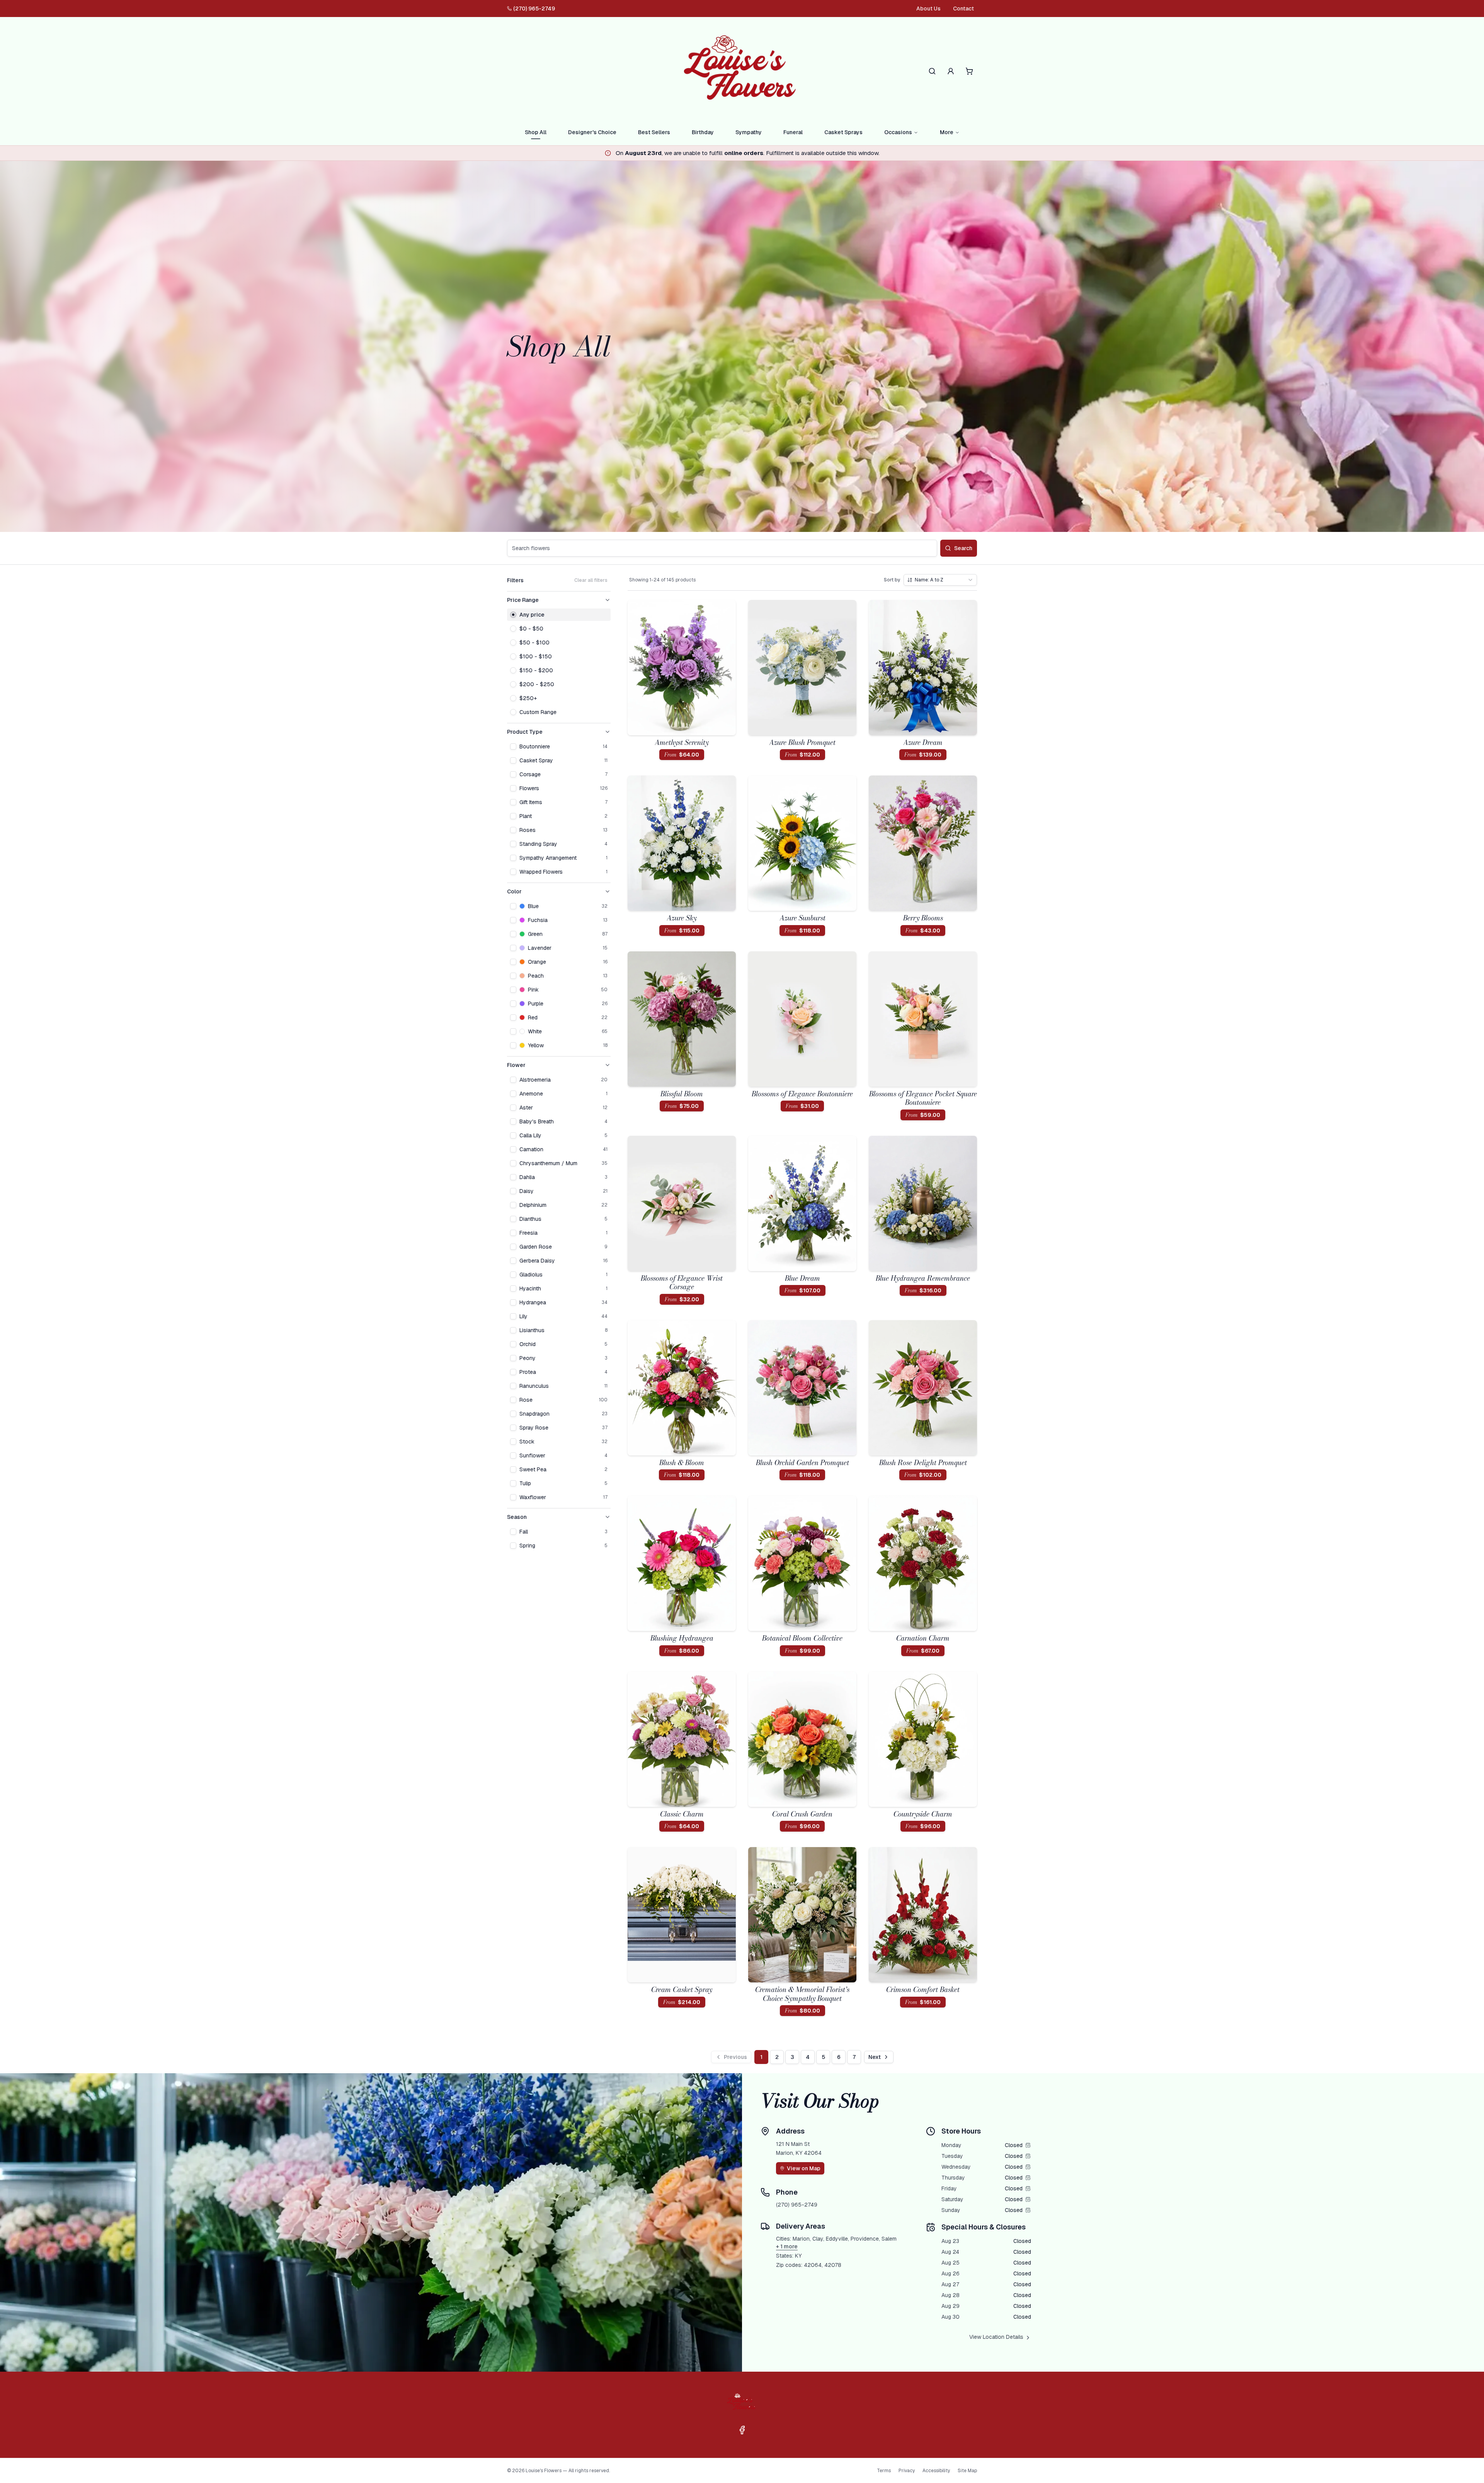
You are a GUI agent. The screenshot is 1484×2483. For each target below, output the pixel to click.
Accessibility (936, 2471)
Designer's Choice (592, 132)
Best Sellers (654, 132)
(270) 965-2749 (534, 9)
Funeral (793, 132)
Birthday (703, 132)
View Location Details (996, 2337)
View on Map (804, 2168)
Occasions (898, 132)
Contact (963, 9)
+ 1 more (787, 2246)
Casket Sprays (843, 132)
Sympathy (749, 132)
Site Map (967, 2471)
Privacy (907, 2471)
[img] (1028, 2145)
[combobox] (940, 580)
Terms (884, 2471)
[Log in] (951, 71)
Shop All (536, 132)
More (947, 132)
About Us (928, 9)
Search (963, 548)
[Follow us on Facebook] (742, 2430)
